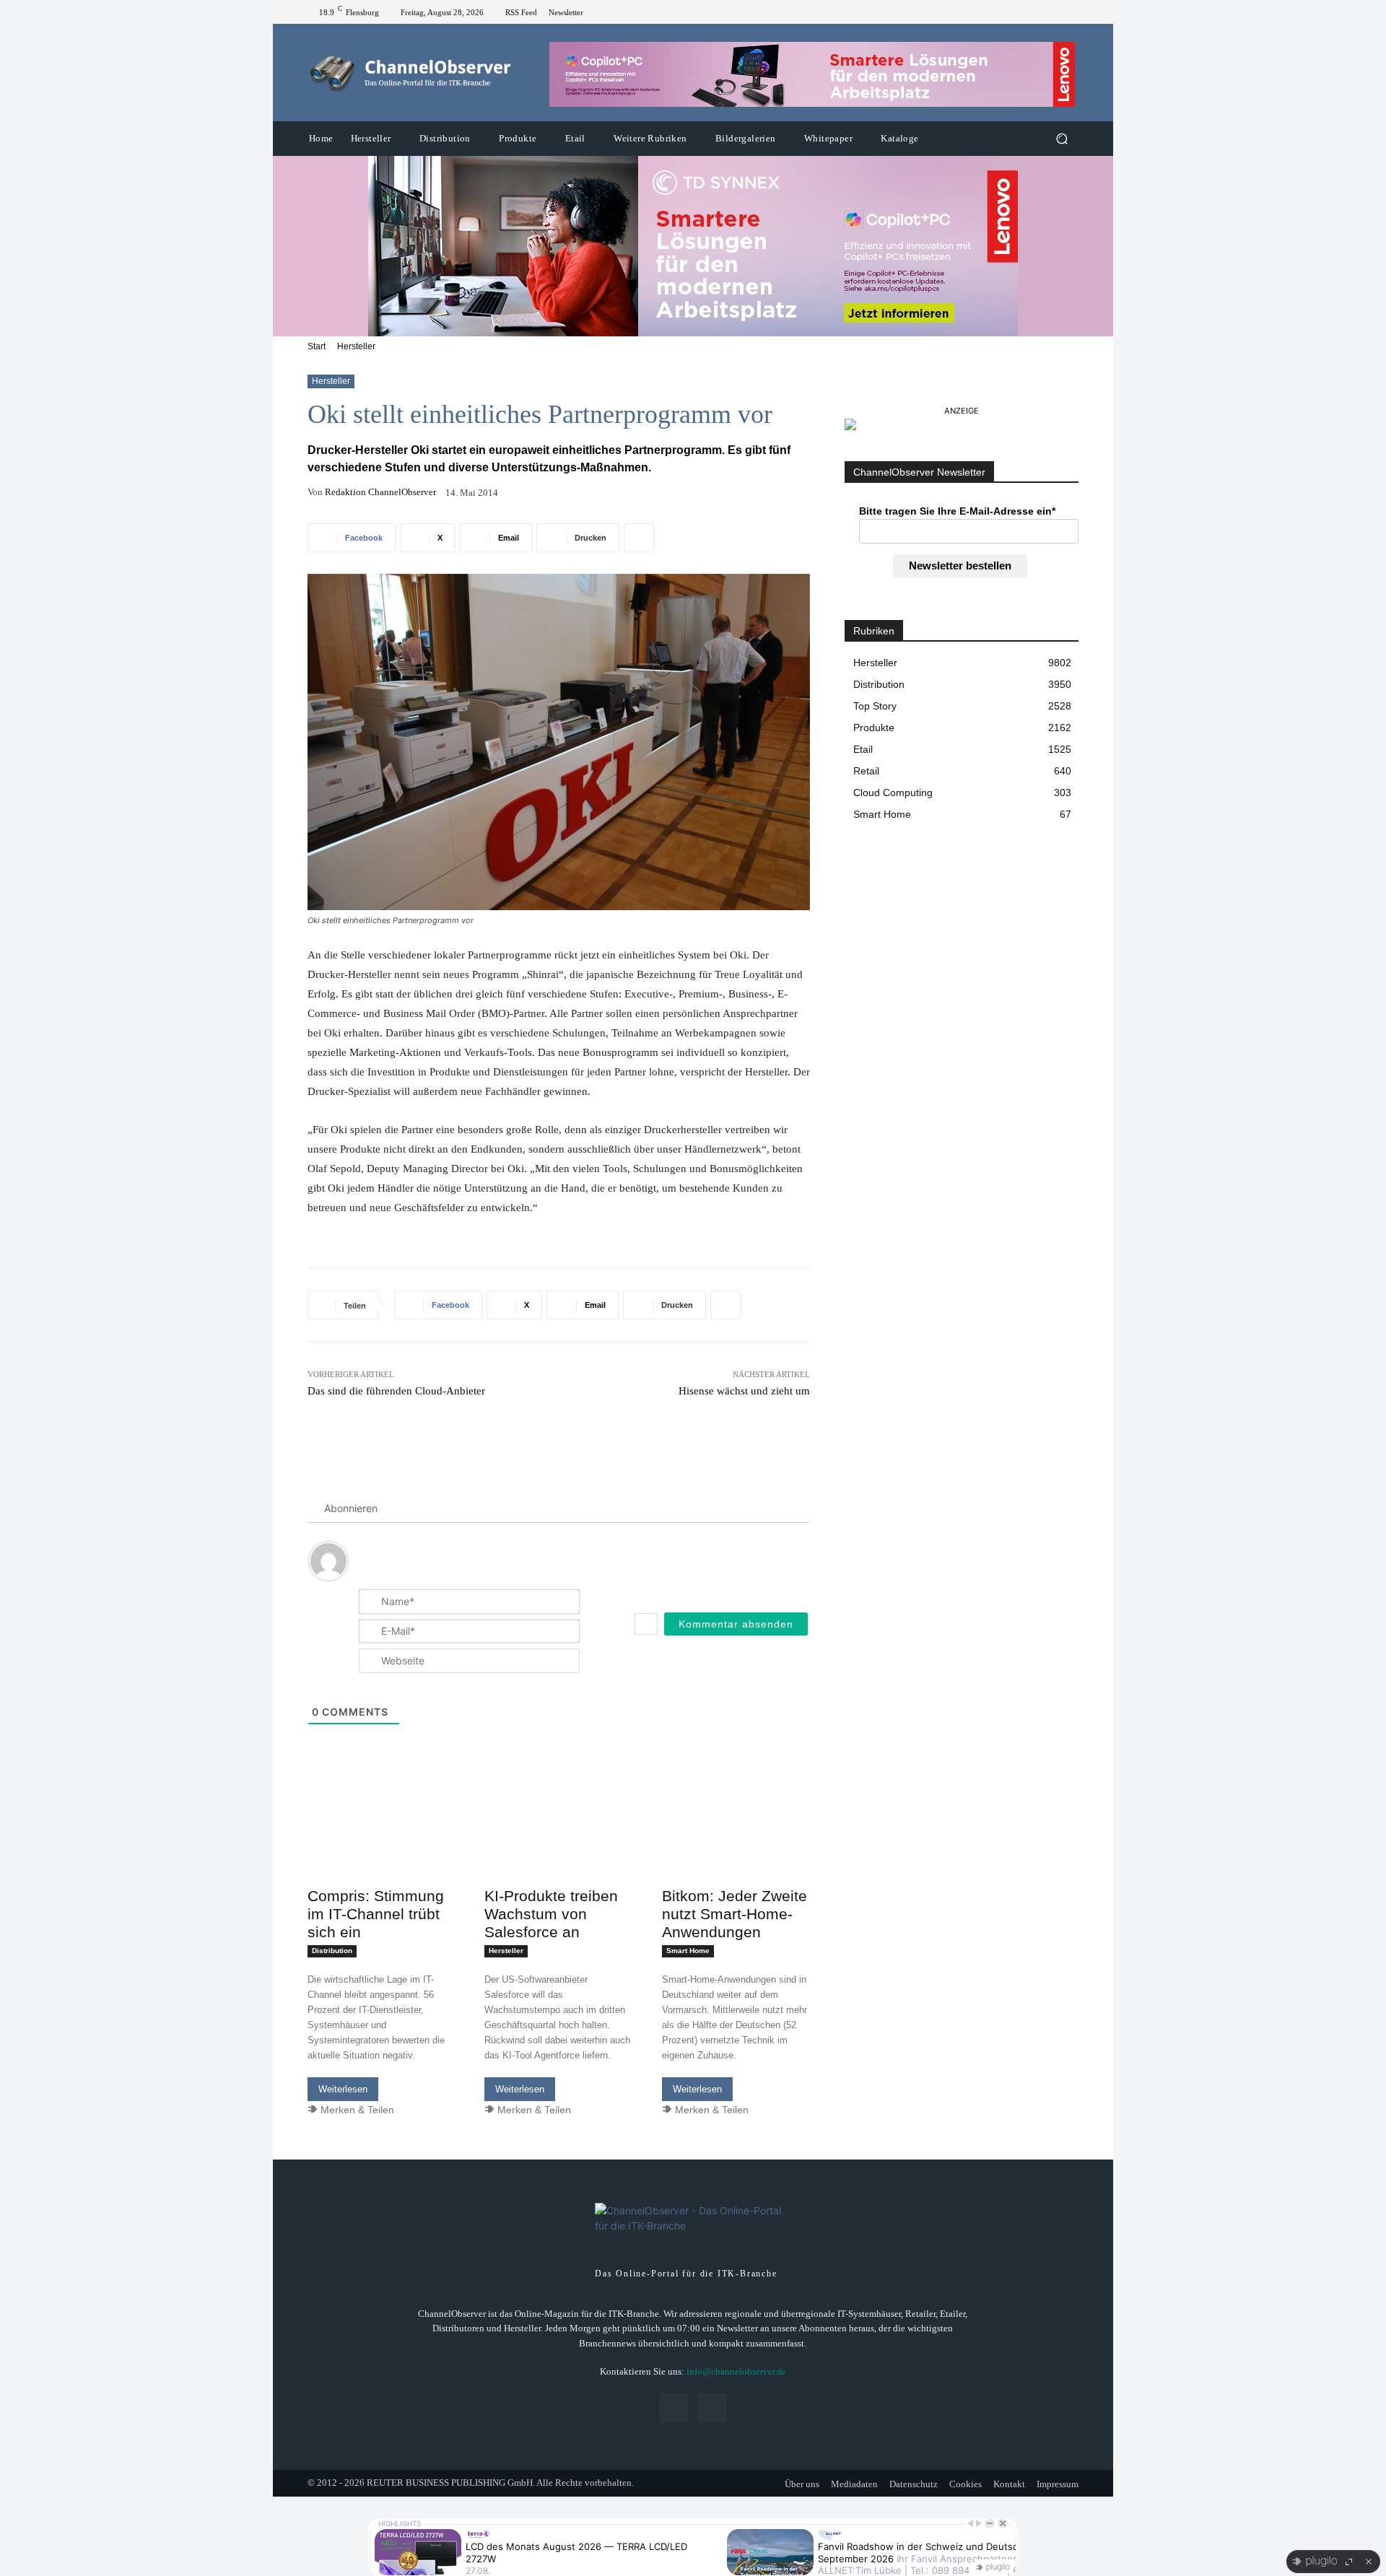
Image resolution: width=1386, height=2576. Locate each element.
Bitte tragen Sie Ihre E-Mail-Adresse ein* (957, 511)
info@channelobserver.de (736, 2371)
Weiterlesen (343, 2089)
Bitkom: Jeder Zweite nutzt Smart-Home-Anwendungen (735, 1914)
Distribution (332, 1951)
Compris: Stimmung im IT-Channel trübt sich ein (376, 1914)
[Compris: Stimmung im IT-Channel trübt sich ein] (382, 1843)
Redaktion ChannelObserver (380, 492)
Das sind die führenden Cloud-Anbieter (396, 1391)
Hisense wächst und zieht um (744, 1391)
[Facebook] (1052, 12)
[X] (1070, 12)
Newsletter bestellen (960, 566)
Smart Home (688, 1951)
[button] (1062, 139)
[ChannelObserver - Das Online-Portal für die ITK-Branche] (411, 73)
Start (317, 346)
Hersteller (356, 346)
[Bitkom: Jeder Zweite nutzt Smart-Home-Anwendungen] (736, 1843)
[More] (639, 538)
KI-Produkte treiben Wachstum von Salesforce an (551, 1914)
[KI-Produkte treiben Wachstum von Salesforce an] (558, 1843)
